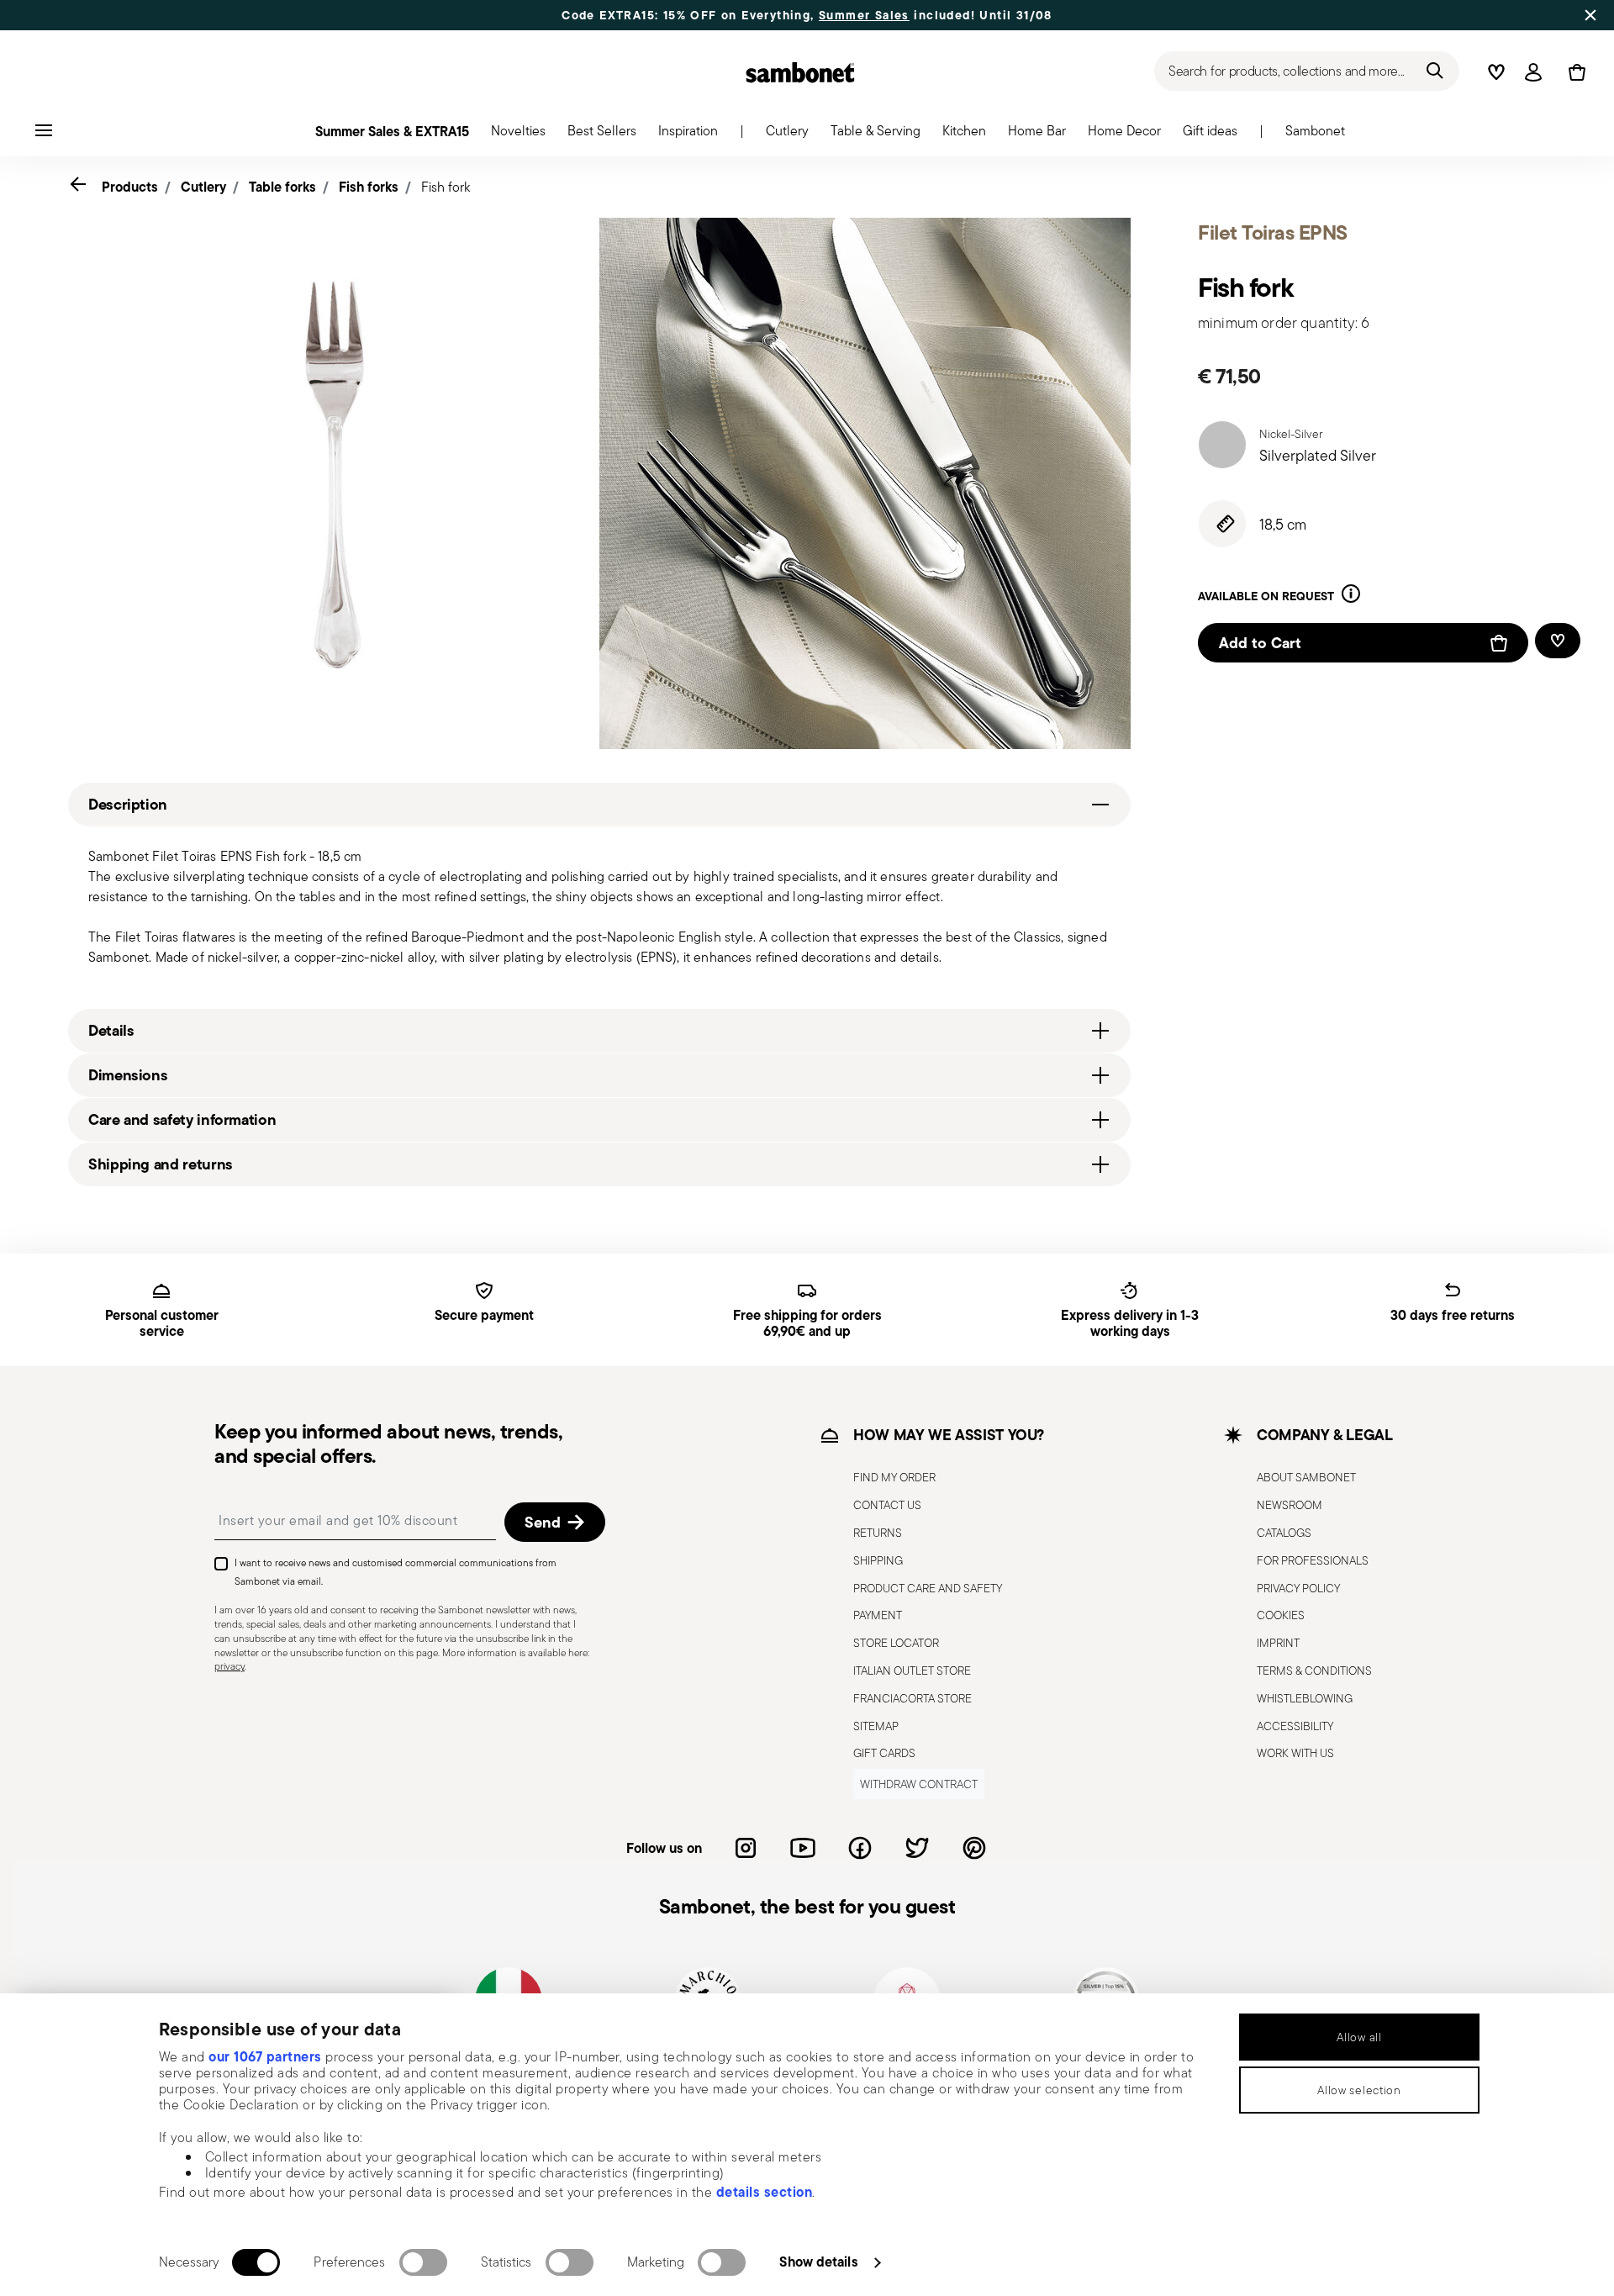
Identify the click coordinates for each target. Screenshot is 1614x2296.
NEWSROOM (1290, 1505)
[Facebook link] (860, 1848)
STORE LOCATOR (896, 1643)
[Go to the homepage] (800, 72)
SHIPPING (878, 1560)
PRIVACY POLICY (1298, 1588)
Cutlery (203, 187)
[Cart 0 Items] (1574, 72)
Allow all (1359, 2037)
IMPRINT (1278, 1643)
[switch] (423, 2262)
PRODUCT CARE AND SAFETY (928, 1588)
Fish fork (446, 187)
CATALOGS (1284, 1533)
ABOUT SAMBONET (1306, 1477)
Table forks (282, 187)
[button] (518, 135)
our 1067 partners (265, 2056)
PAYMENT (878, 1615)
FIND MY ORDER (894, 1477)
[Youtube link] (803, 1848)
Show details (818, 2262)
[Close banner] (1590, 15)
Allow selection (1359, 2090)
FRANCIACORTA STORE (912, 1698)
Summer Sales (864, 15)
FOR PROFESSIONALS (1313, 1560)
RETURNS (878, 1533)
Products (130, 187)
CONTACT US (887, 1505)
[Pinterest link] (974, 1848)
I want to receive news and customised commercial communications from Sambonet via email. (396, 1572)
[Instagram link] (746, 1848)
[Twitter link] (917, 1848)
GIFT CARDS (884, 1753)
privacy (229, 1666)
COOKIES (1281, 1615)
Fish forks (369, 187)
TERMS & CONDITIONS (1314, 1671)
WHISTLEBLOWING (1305, 1698)
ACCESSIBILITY (1295, 1726)
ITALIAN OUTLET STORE (912, 1671)
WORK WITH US (1295, 1753)
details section (765, 2192)
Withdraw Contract (919, 1784)
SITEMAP (876, 1726)
